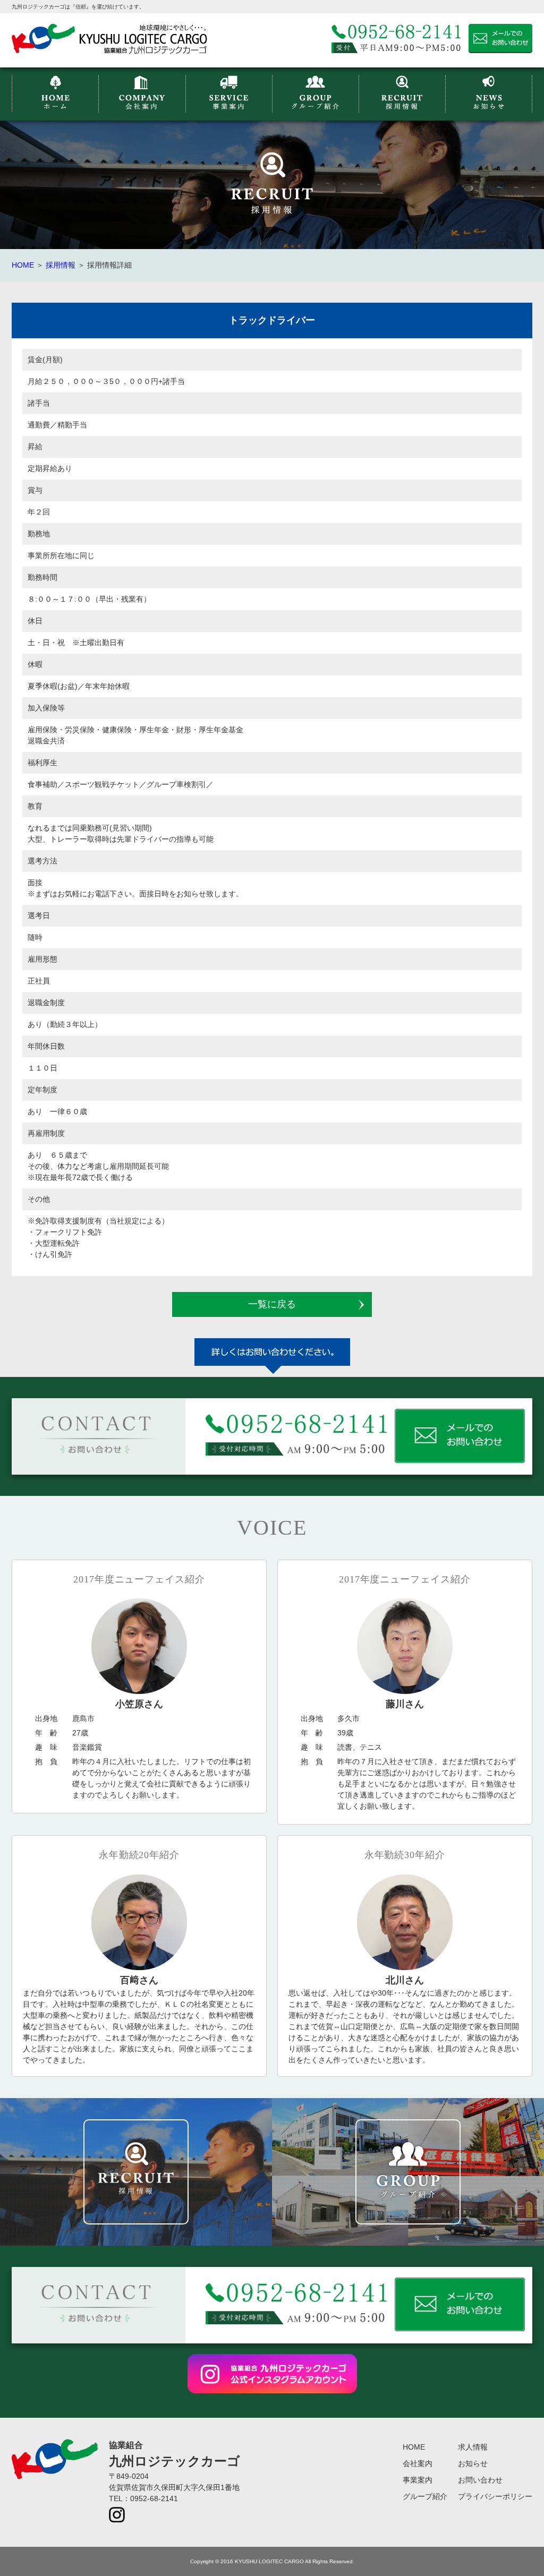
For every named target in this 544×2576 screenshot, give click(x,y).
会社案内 (418, 2463)
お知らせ (473, 2463)
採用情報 (61, 265)
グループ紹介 (425, 2496)
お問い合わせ (480, 2480)
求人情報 (473, 2447)
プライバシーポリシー (495, 2496)
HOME (23, 265)
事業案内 (418, 2480)
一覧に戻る (272, 1304)
